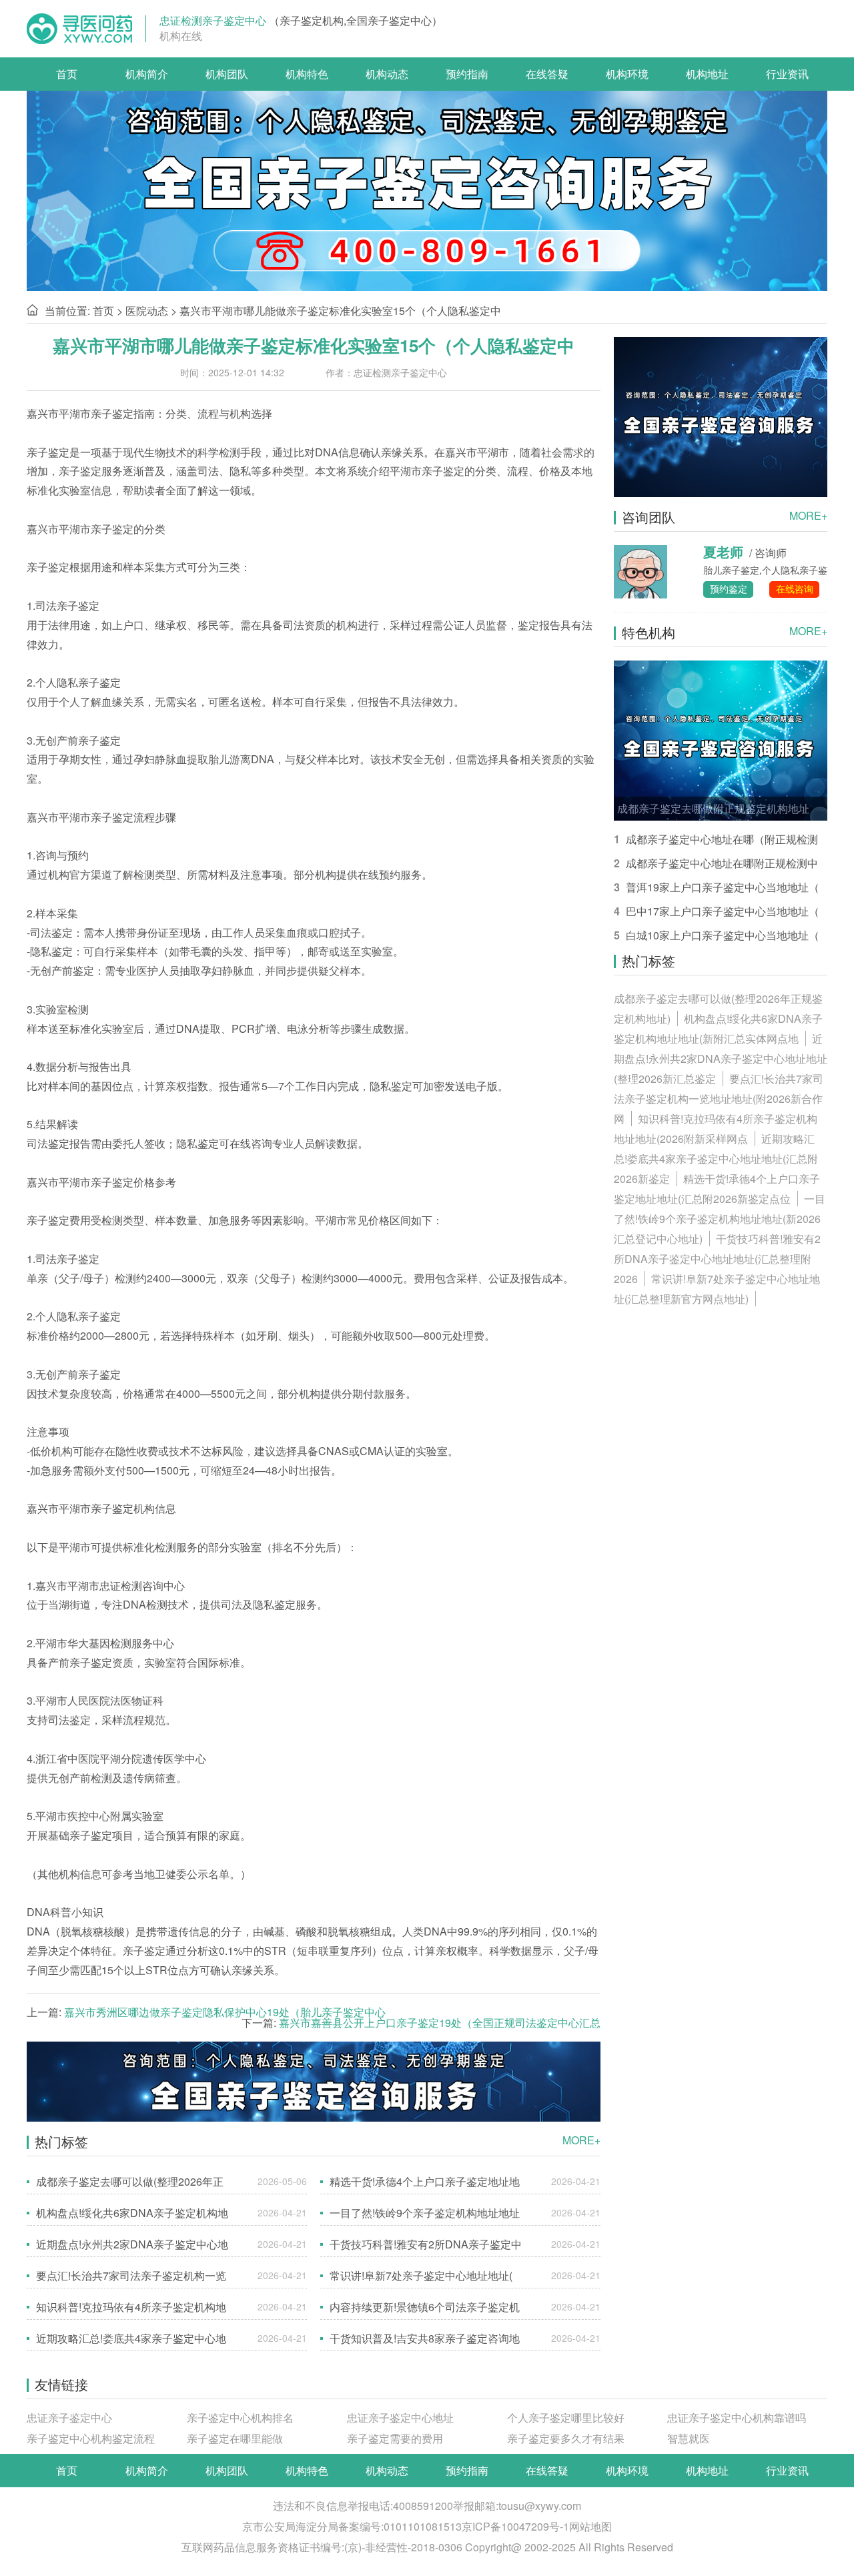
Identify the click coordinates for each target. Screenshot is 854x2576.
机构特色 (307, 74)
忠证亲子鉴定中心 (69, 2418)
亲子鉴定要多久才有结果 (566, 2438)
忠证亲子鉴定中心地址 (400, 2418)
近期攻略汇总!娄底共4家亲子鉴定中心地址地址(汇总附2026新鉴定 (716, 1159)
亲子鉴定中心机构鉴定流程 (91, 2438)
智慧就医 (689, 2438)
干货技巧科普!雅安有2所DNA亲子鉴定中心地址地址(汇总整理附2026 (717, 1259)
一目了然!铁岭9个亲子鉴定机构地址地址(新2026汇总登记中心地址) (720, 1219)
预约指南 (467, 74)
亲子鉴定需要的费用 (395, 2438)
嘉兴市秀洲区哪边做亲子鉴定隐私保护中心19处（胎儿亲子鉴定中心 (225, 2012)
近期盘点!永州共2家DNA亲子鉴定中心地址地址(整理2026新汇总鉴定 (721, 1058)
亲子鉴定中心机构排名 (240, 2418)
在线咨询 (795, 588)
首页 (67, 74)
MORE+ (581, 2140)
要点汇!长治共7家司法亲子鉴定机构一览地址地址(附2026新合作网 (719, 1099)
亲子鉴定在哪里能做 (235, 2438)
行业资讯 (787, 74)
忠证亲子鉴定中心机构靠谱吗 (737, 2418)
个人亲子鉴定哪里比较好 (566, 2418)
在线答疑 (547, 74)
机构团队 (227, 74)
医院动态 (147, 311)
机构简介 (147, 74)
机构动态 (387, 74)
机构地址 (707, 74)
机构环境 (627, 74)
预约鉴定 (729, 588)
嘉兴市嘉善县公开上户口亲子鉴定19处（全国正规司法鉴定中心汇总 (440, 2023)
